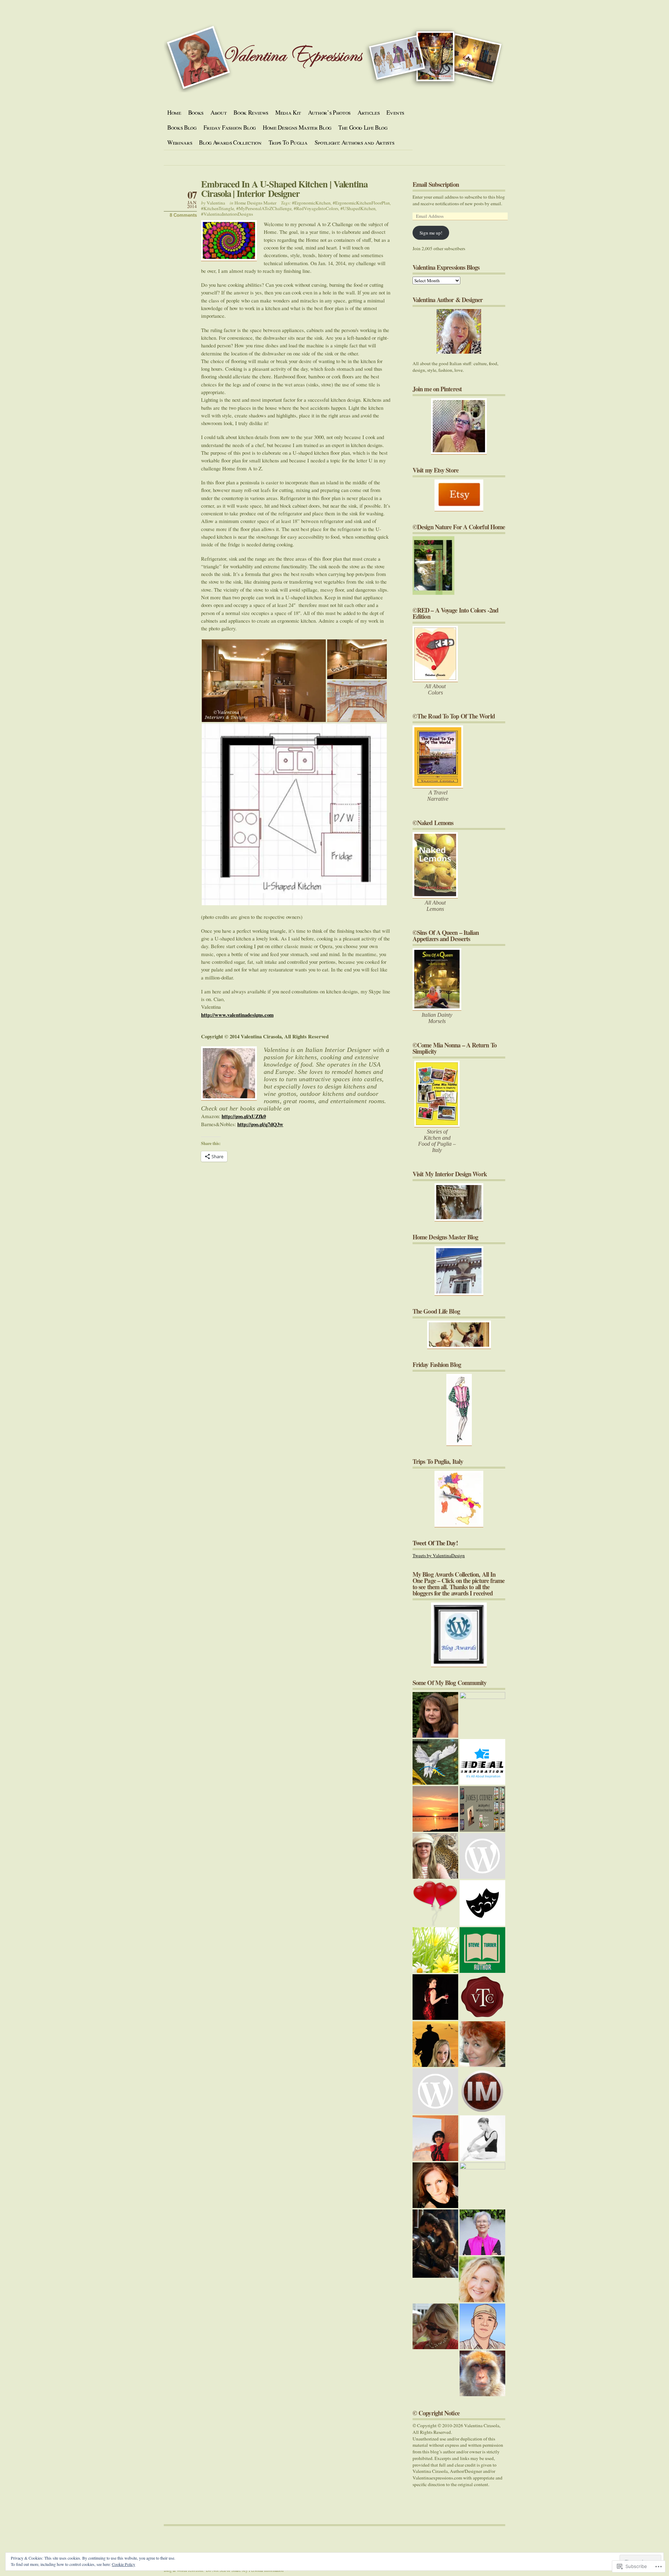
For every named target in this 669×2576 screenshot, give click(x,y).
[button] (264, 681)
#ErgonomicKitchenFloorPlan (361, 203)
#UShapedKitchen (358, 208)
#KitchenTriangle (218, 208)
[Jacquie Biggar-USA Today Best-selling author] (435, 1903)
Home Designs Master (255, 203)
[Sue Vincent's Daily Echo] (482, 2044)
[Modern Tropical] (435, 2185)
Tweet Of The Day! (435, 1543)
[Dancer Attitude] (482, 2138)
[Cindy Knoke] (482, 2373)
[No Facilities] (482, 1715)
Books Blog (182, 127)
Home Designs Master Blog (297, 127)
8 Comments (183, 215)
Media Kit (288, 112)
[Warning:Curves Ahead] (435, 1997)
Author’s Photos (329, 112)
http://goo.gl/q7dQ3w (260, 1124)
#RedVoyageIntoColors (316, 208)
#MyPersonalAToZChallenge (264, 208)
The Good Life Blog (363, 127)
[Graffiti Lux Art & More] (435, 1762)
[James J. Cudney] (482, 1809)
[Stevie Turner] (482, 1950)
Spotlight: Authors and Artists (355, 142)
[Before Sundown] (435, 1809)
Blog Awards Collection (230, 142)
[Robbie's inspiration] (435, 1856)
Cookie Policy (124, 2564)
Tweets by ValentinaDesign (439, 1555)
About (218, 112)
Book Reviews (251, 112)
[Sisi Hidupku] (482, 2326)
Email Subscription (436, 184)
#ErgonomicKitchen (311, 203)
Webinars (180, 142)
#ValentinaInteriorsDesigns (227, 214)
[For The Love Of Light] (482, 2185)
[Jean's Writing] (482, 2279)
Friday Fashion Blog (230, 127)
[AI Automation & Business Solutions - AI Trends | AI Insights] (482, 1762)
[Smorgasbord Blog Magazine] (482, 2232)
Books (196, 112)
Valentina (216, 203)
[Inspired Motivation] (482, 2091)
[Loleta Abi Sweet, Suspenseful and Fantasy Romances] (435, 2244)
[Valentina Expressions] (435, 2326)
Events (395, 112)
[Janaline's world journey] (435, 2138)
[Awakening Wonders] (435, 1715)
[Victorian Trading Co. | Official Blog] (482, 1997)
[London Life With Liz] (435, 2091)
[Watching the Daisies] (435, 1950)
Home (174, 112)
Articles (368, 112)
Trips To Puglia (288, 142)
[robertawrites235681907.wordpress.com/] (435, 2044)
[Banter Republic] (482, 1903)
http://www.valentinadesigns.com (237, 1015)
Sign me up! (431, 233)
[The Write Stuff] (482, 1856)
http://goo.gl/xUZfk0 (244, 1116)
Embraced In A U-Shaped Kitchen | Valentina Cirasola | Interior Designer (284, 189)
